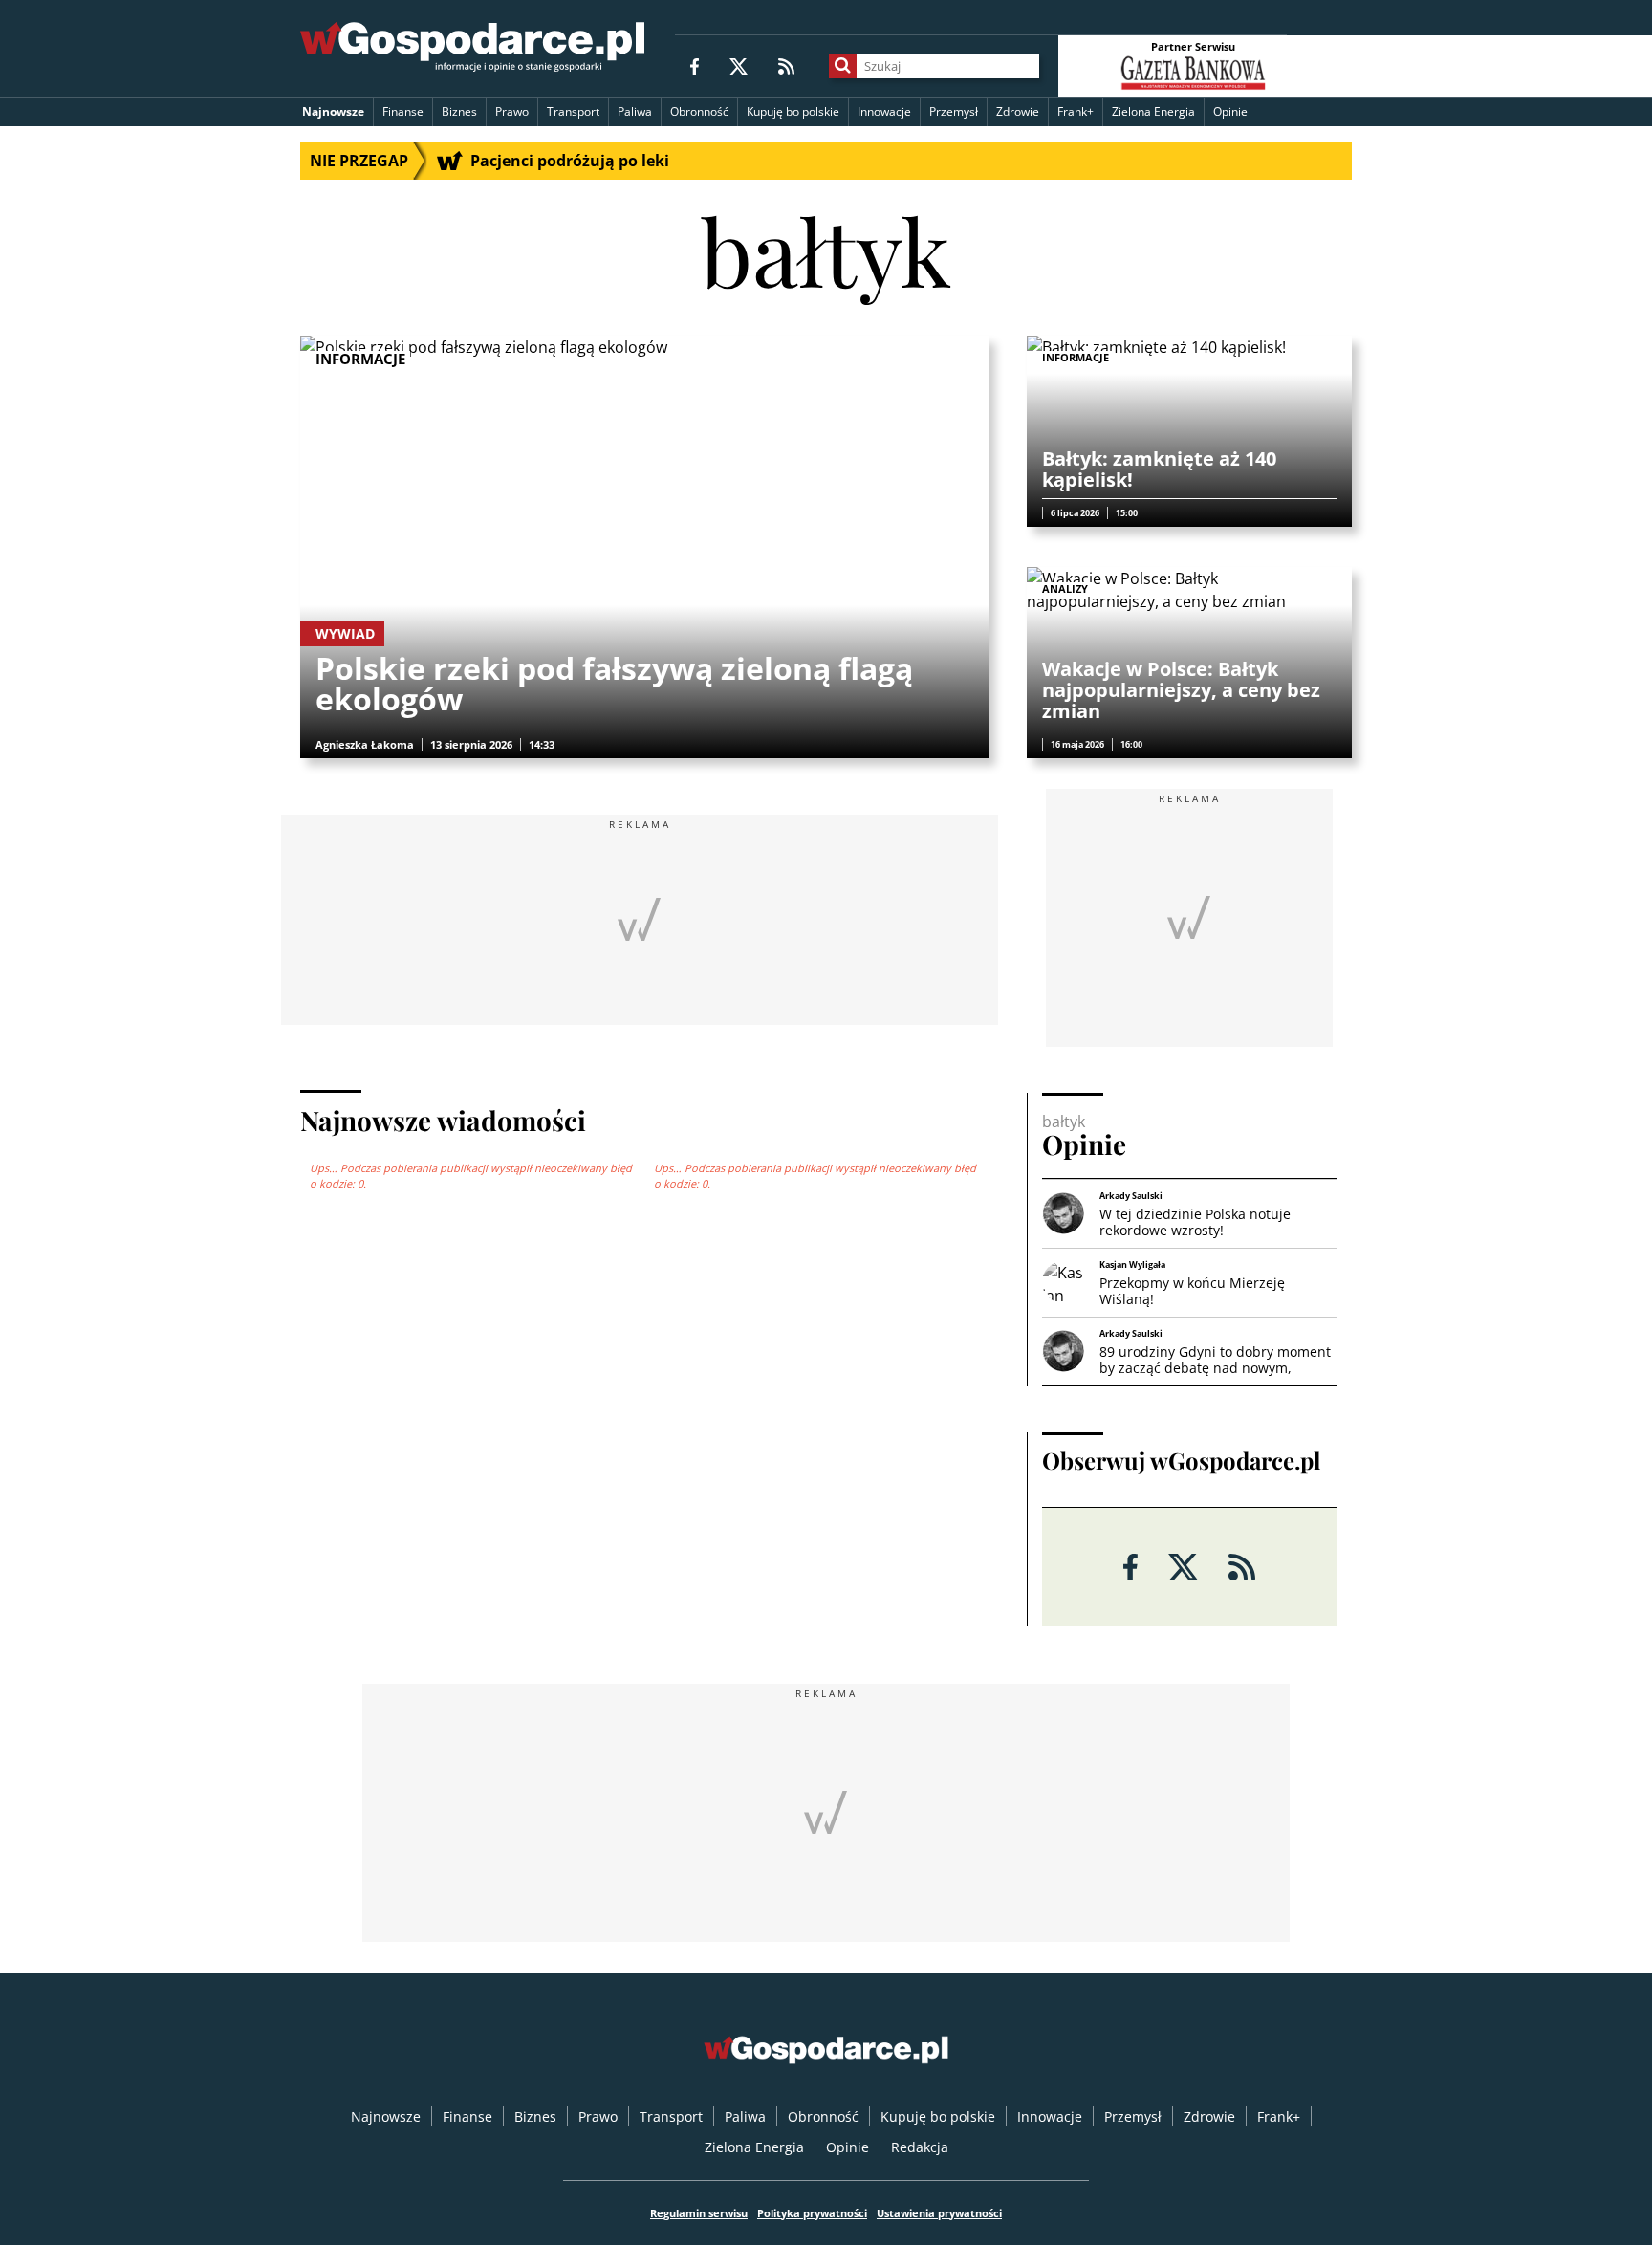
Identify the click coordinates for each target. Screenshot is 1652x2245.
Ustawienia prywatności (939, 2213)
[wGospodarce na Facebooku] (695, 65)
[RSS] (786, 65)
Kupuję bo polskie (793, 111)
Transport (573, 111)
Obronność (699, 111)
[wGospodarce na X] (739, 65)
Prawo (512, 111)
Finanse (403, 111)
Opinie (1230, 111)
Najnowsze (333, 111)
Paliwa (635, 111)
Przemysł (954, 111)
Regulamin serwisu (699, 2213)
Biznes (459, 111)
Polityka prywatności (812, 2213)
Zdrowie (1018, 111)
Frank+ (1076, 111)
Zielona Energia (1153, 111)
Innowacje (884, 111)
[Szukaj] (843, 66)
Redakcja (920, 2147)
